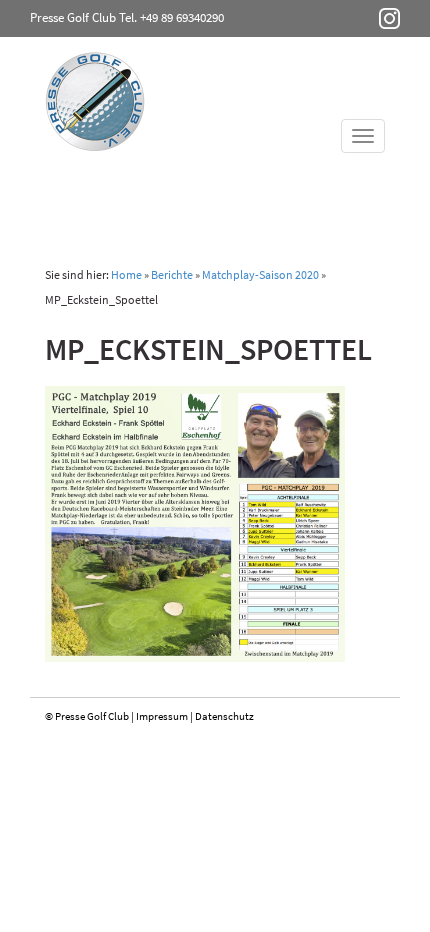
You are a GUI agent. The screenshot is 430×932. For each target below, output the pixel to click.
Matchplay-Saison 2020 (260, 274)
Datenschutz (224, 716)
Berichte (172, 274)
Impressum (162, 716)
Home (126, 274)
